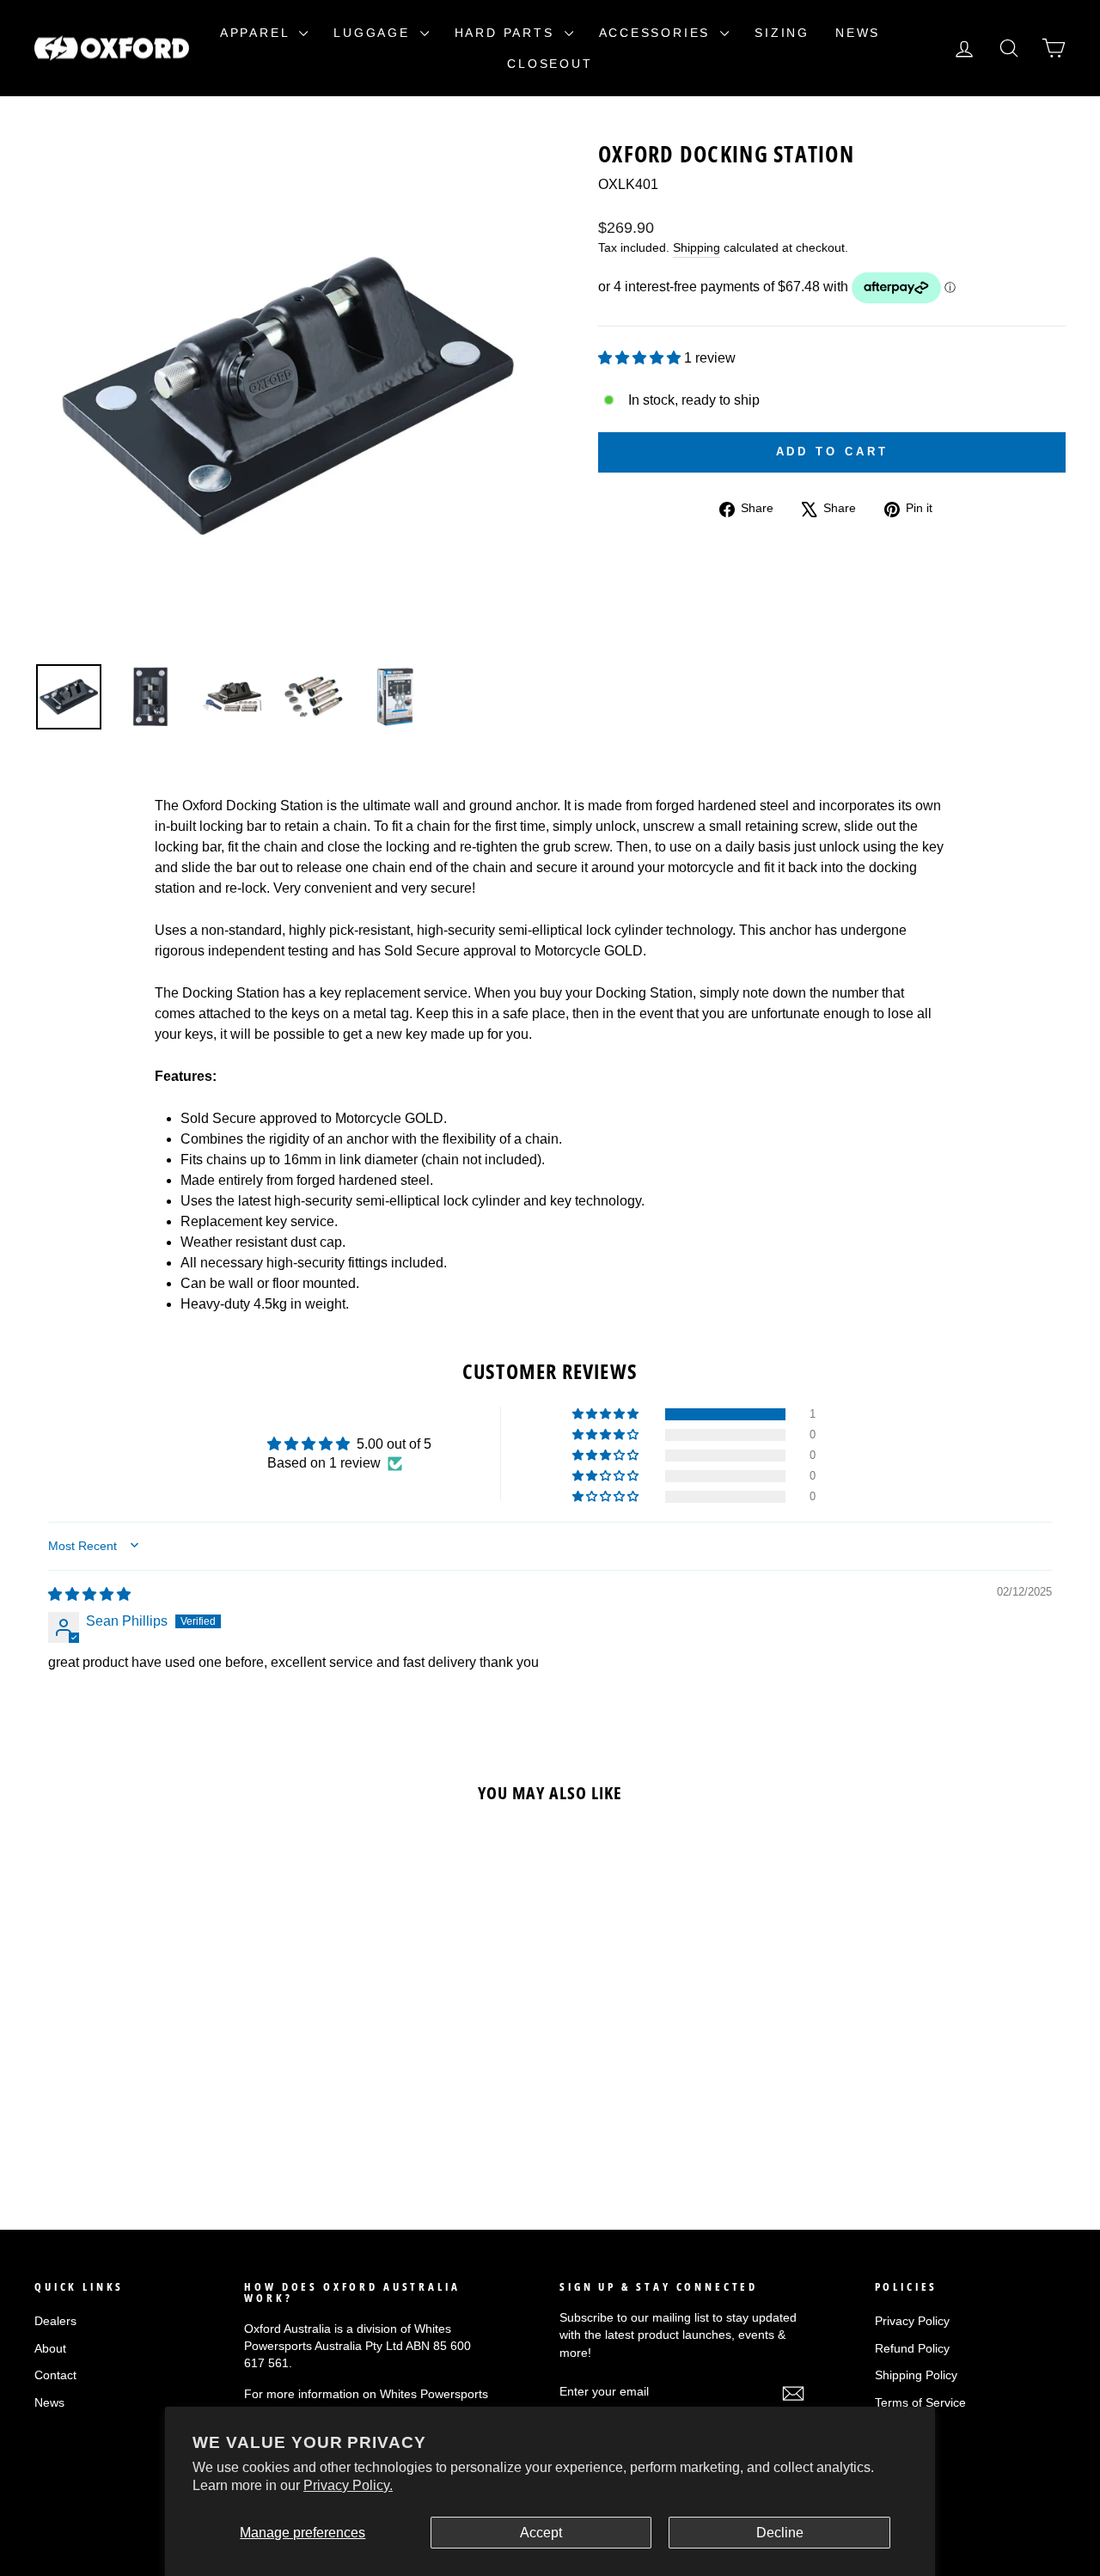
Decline (780, 2533)
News (858, 33)
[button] (641, 358)
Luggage (374, 33)
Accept (541, 2533)
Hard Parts (507, 33)
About (50, 2349)
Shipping (697, 248)
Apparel (257, 33)
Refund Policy (912, 2349)
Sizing (782, 33)
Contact (55, 2375)
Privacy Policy (912, 2321)
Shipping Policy (916, 2375)
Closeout (550, 64)
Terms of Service (920, 2403)
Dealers (55, 2321)
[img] (89, 1594)
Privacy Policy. (348, 2485)
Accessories (658, 33)
